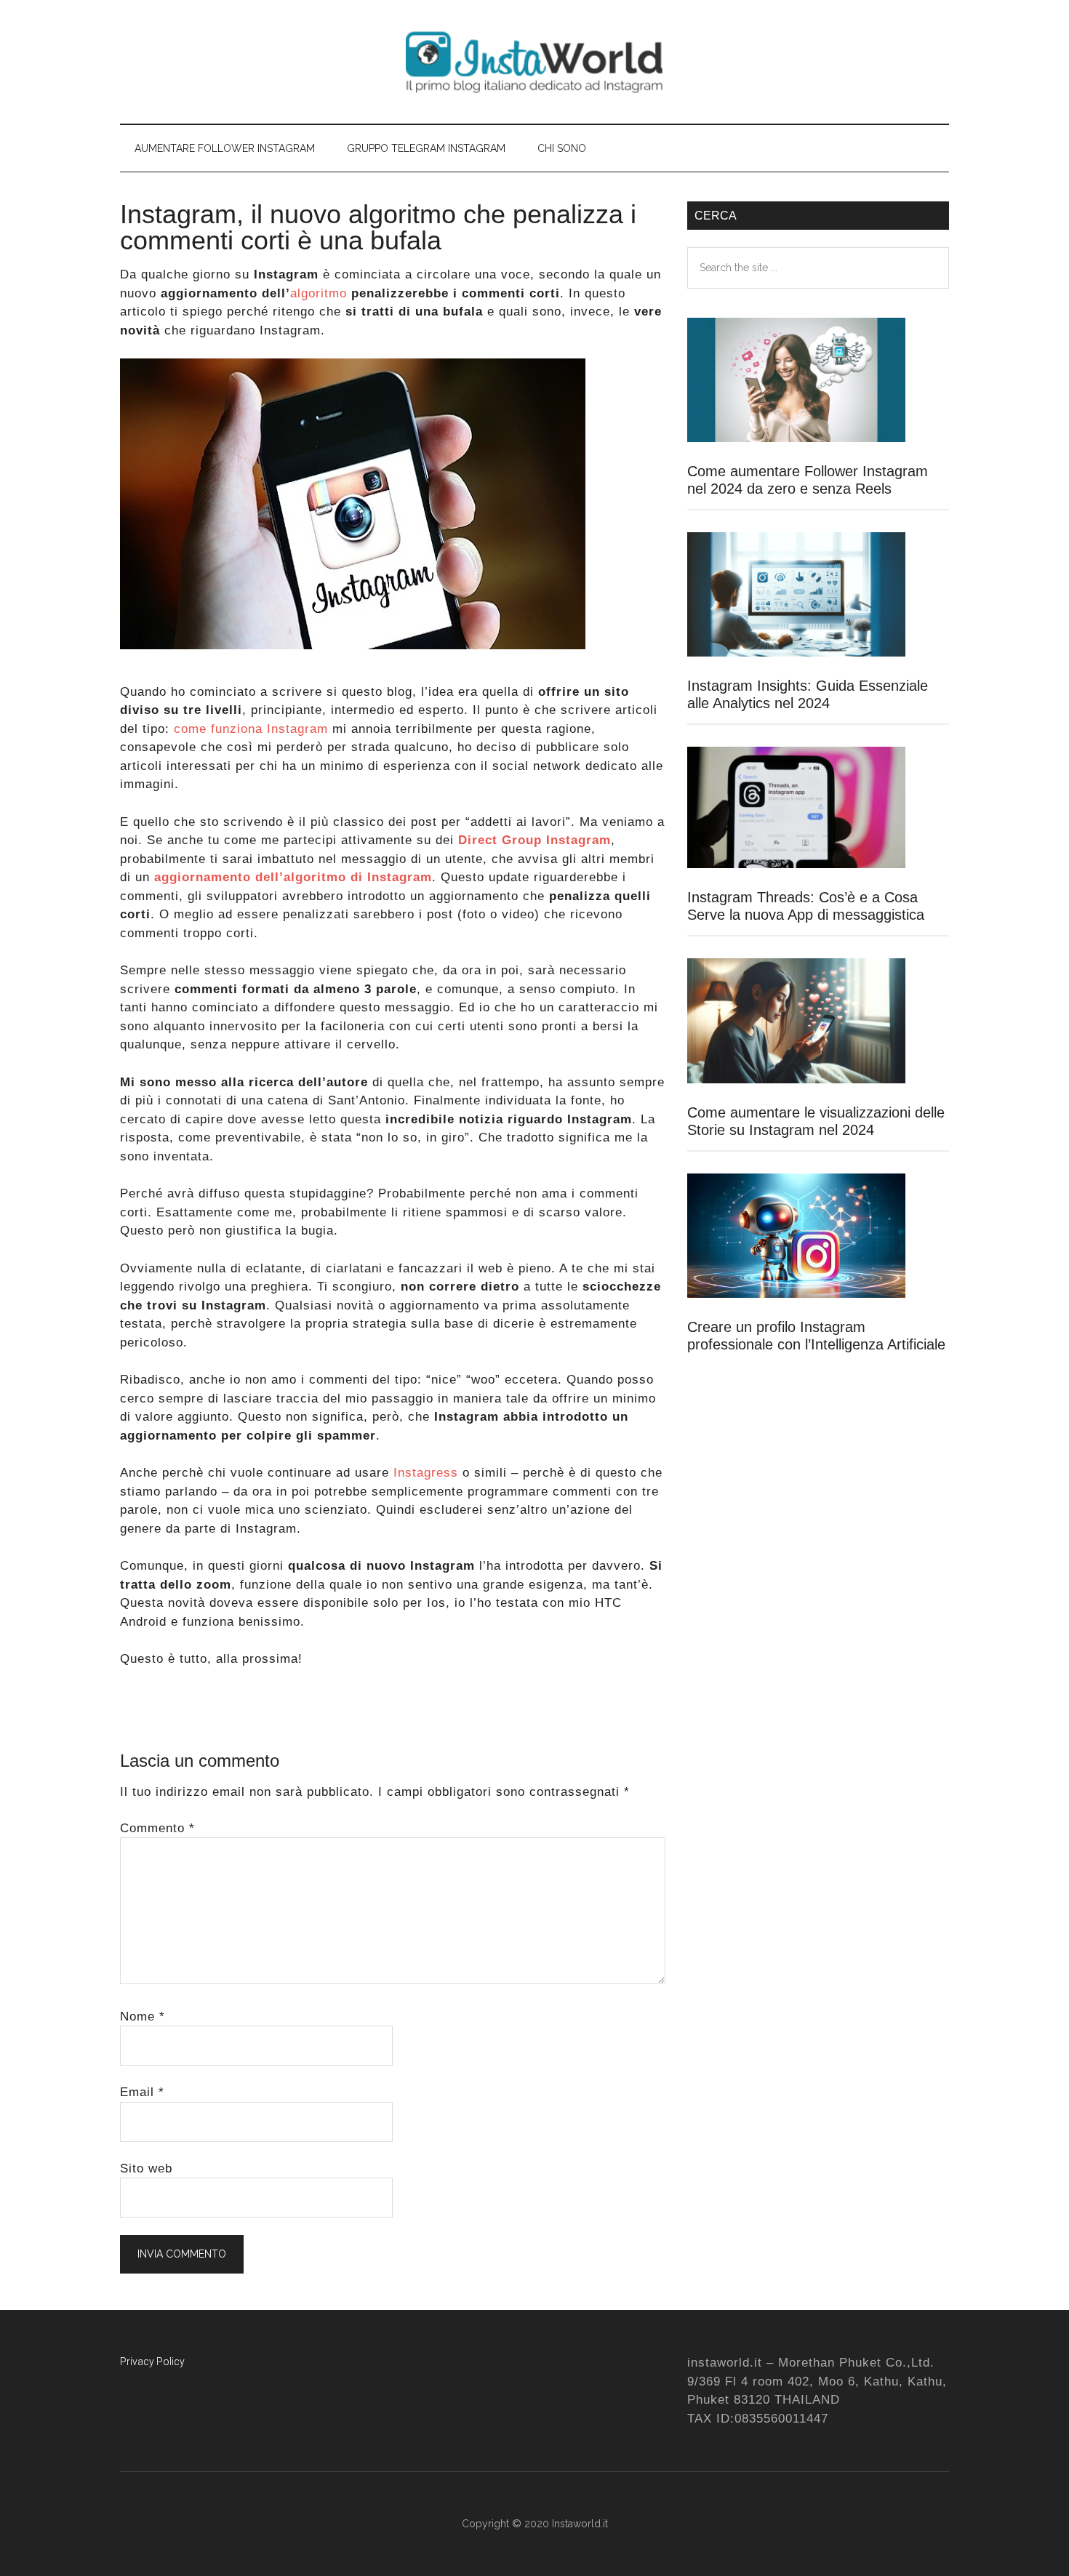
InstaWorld (534, 62)
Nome (143, 2017)
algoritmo (319, 293)
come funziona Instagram (251, 729)
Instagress (424, 1473)
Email (142, 2092)
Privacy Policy (152, 2362)
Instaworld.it (580, 2524)
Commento (157, 1828)
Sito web (146, 2168)
